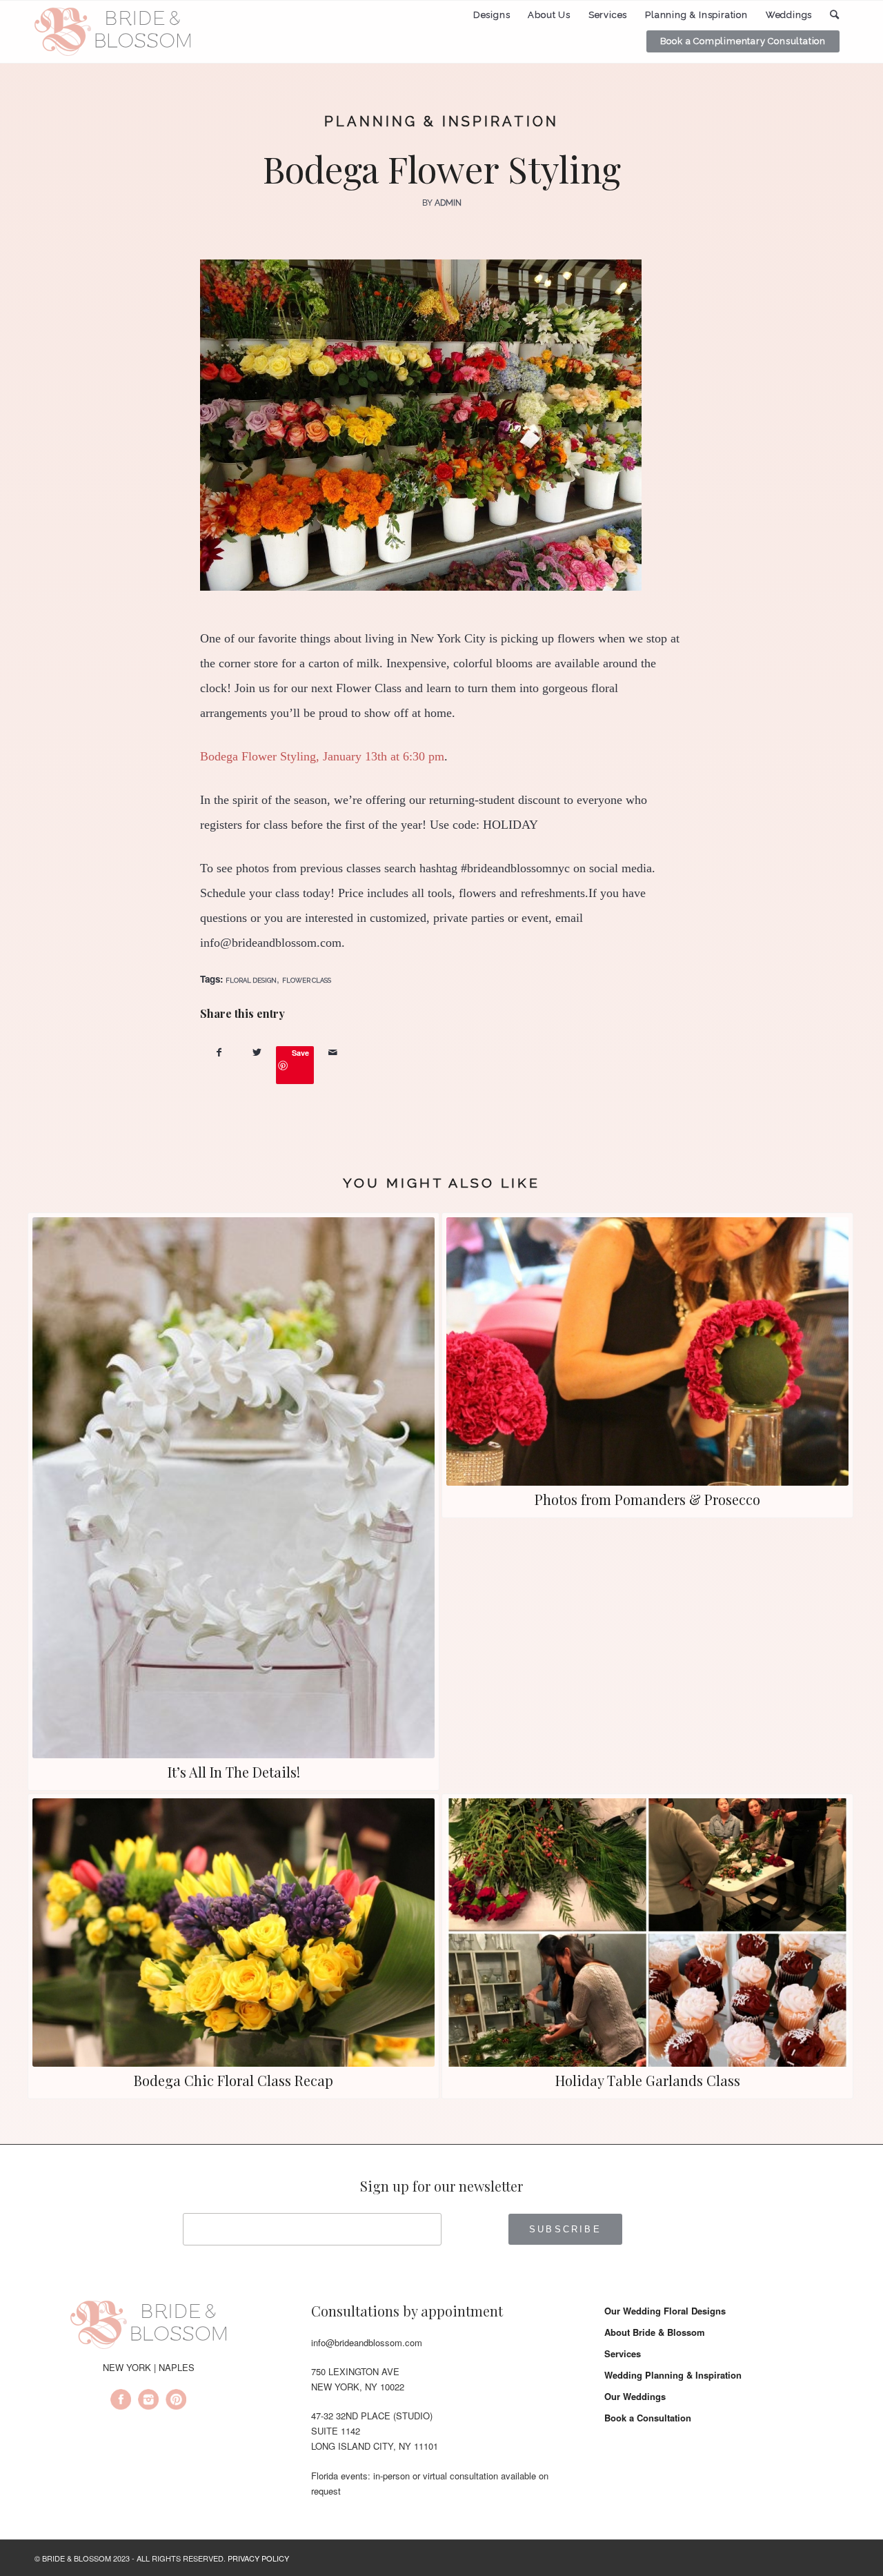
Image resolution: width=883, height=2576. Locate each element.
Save (300, 1053)
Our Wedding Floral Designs (665, 2311)
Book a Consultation (648, 2418)
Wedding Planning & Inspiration (673, 2375)
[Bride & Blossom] (148, 2327)
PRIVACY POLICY (258, 2558)
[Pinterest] (176, 2401)
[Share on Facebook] (219, 1052)
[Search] (835, 15)
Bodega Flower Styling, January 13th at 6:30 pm (322, 756)
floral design (251, 980)
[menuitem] (492, 15)
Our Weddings (635, 2396)
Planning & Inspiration (441, 121)
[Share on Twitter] (257, 1052)
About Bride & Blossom (655, 2332)
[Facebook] (121, 2401)
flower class (307, 980)
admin (448, 203)
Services (623, 2353)
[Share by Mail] (333, 1052)
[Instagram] (148, 2401)
